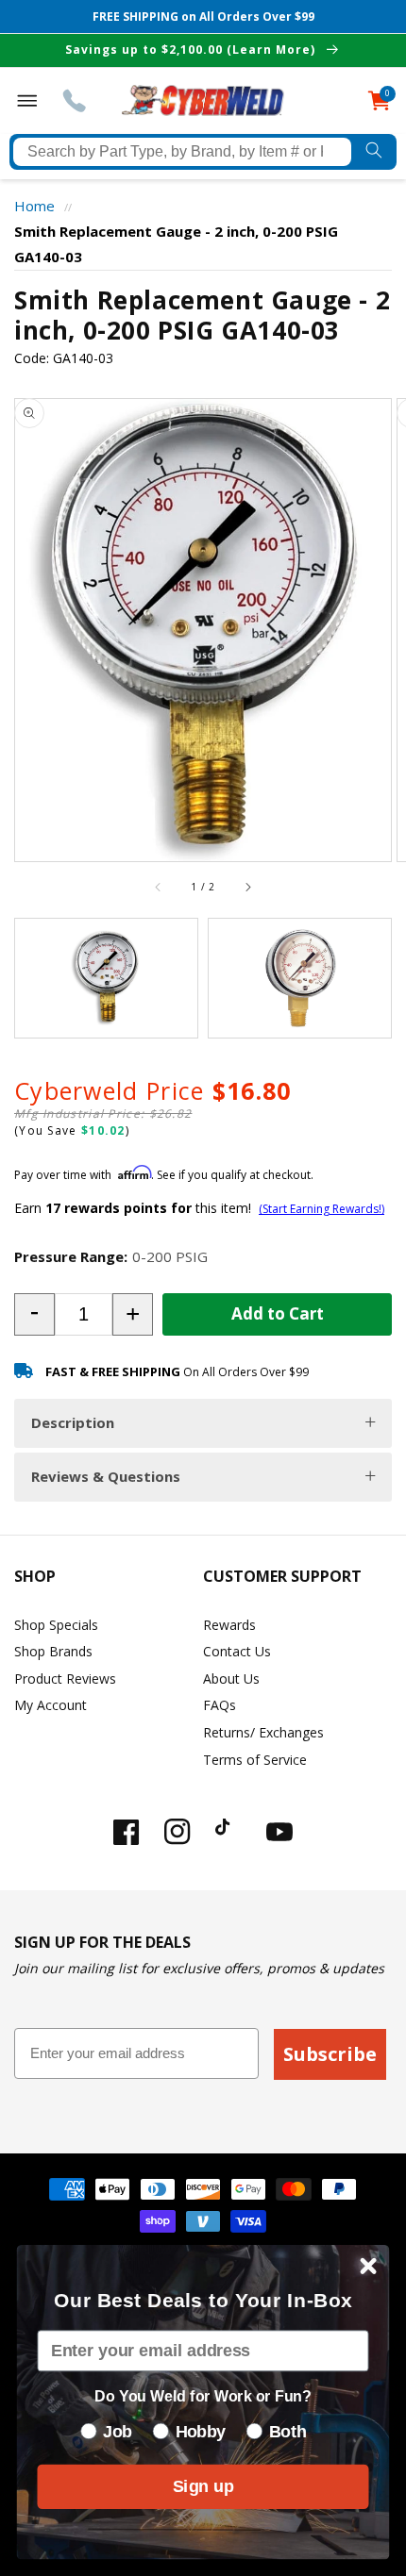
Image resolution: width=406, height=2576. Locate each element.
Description (73, 1422)
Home (34, 206)
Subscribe (330, 2054)
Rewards (229, 1625)
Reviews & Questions (106, 1476)
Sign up (203, 2486)
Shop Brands (53, 1651)
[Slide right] (247, 888)
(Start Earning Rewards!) (321, 1209)
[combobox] (182, 152)
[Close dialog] (369, 2266)
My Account (51, 1705)
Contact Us (237, 1651)
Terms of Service (255, 1760)
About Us (231, 1679)
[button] (34, 1314)
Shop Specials (56, 1625)
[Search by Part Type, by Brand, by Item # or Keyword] (374, 152)
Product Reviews (65, 1679)
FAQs (220, 1705)
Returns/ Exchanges (263, 1732)
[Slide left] (159, 888)
